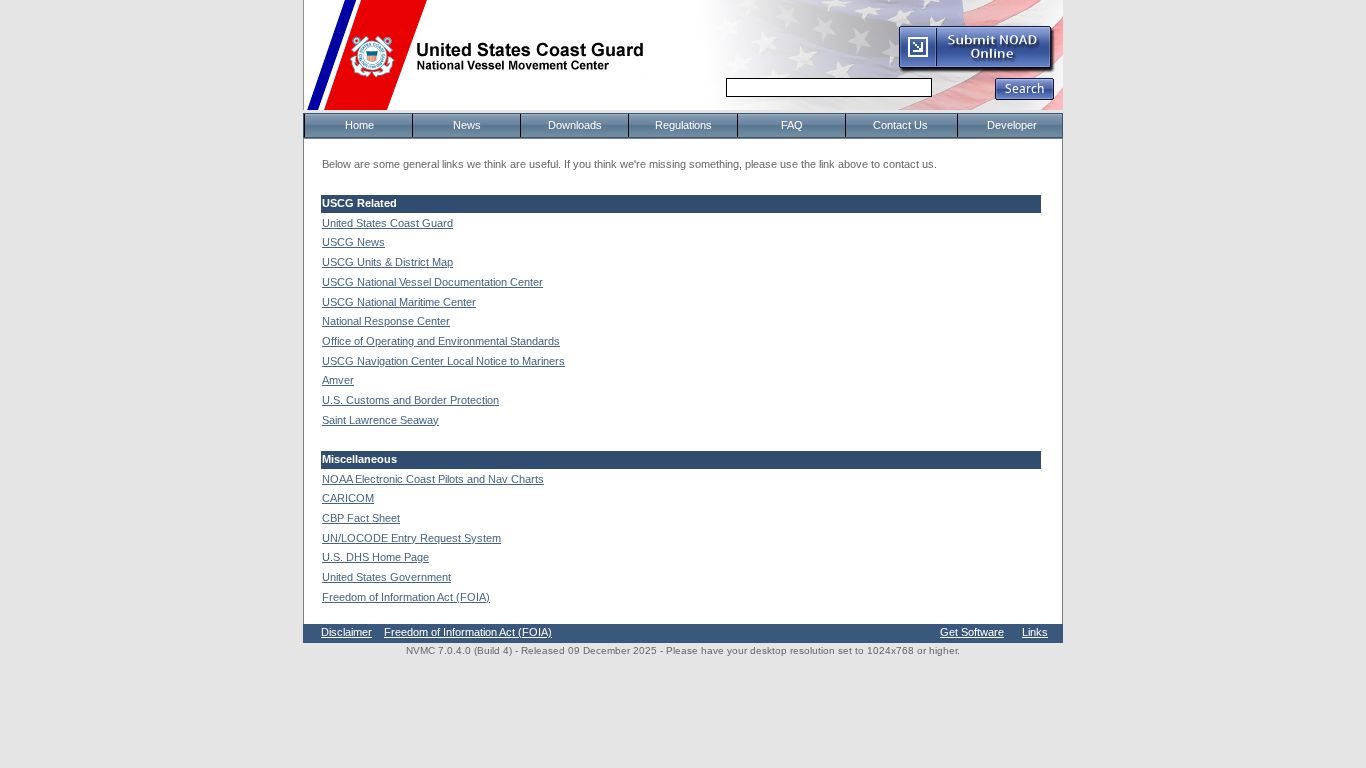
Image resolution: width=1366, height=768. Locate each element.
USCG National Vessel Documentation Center (432, 282)
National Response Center (386, 321)
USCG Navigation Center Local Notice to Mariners (443, 361)
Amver (338, 380)
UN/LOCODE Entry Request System (411, 538)
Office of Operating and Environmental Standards (441, 341)
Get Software (972, 632)
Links (1035, 632)
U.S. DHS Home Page (375, 557)
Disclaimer (346, 632)
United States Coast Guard (387, 223)
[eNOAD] (976, 69)
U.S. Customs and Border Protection (410, 400)
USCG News (353, 242)
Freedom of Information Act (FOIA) (406, 597)
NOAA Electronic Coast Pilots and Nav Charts (433, 479)
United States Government (386, 577)
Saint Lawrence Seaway (380, 420)
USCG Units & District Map (387, 262)
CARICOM (348, 498)
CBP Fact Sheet (361, 518)
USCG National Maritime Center (399, 302)
